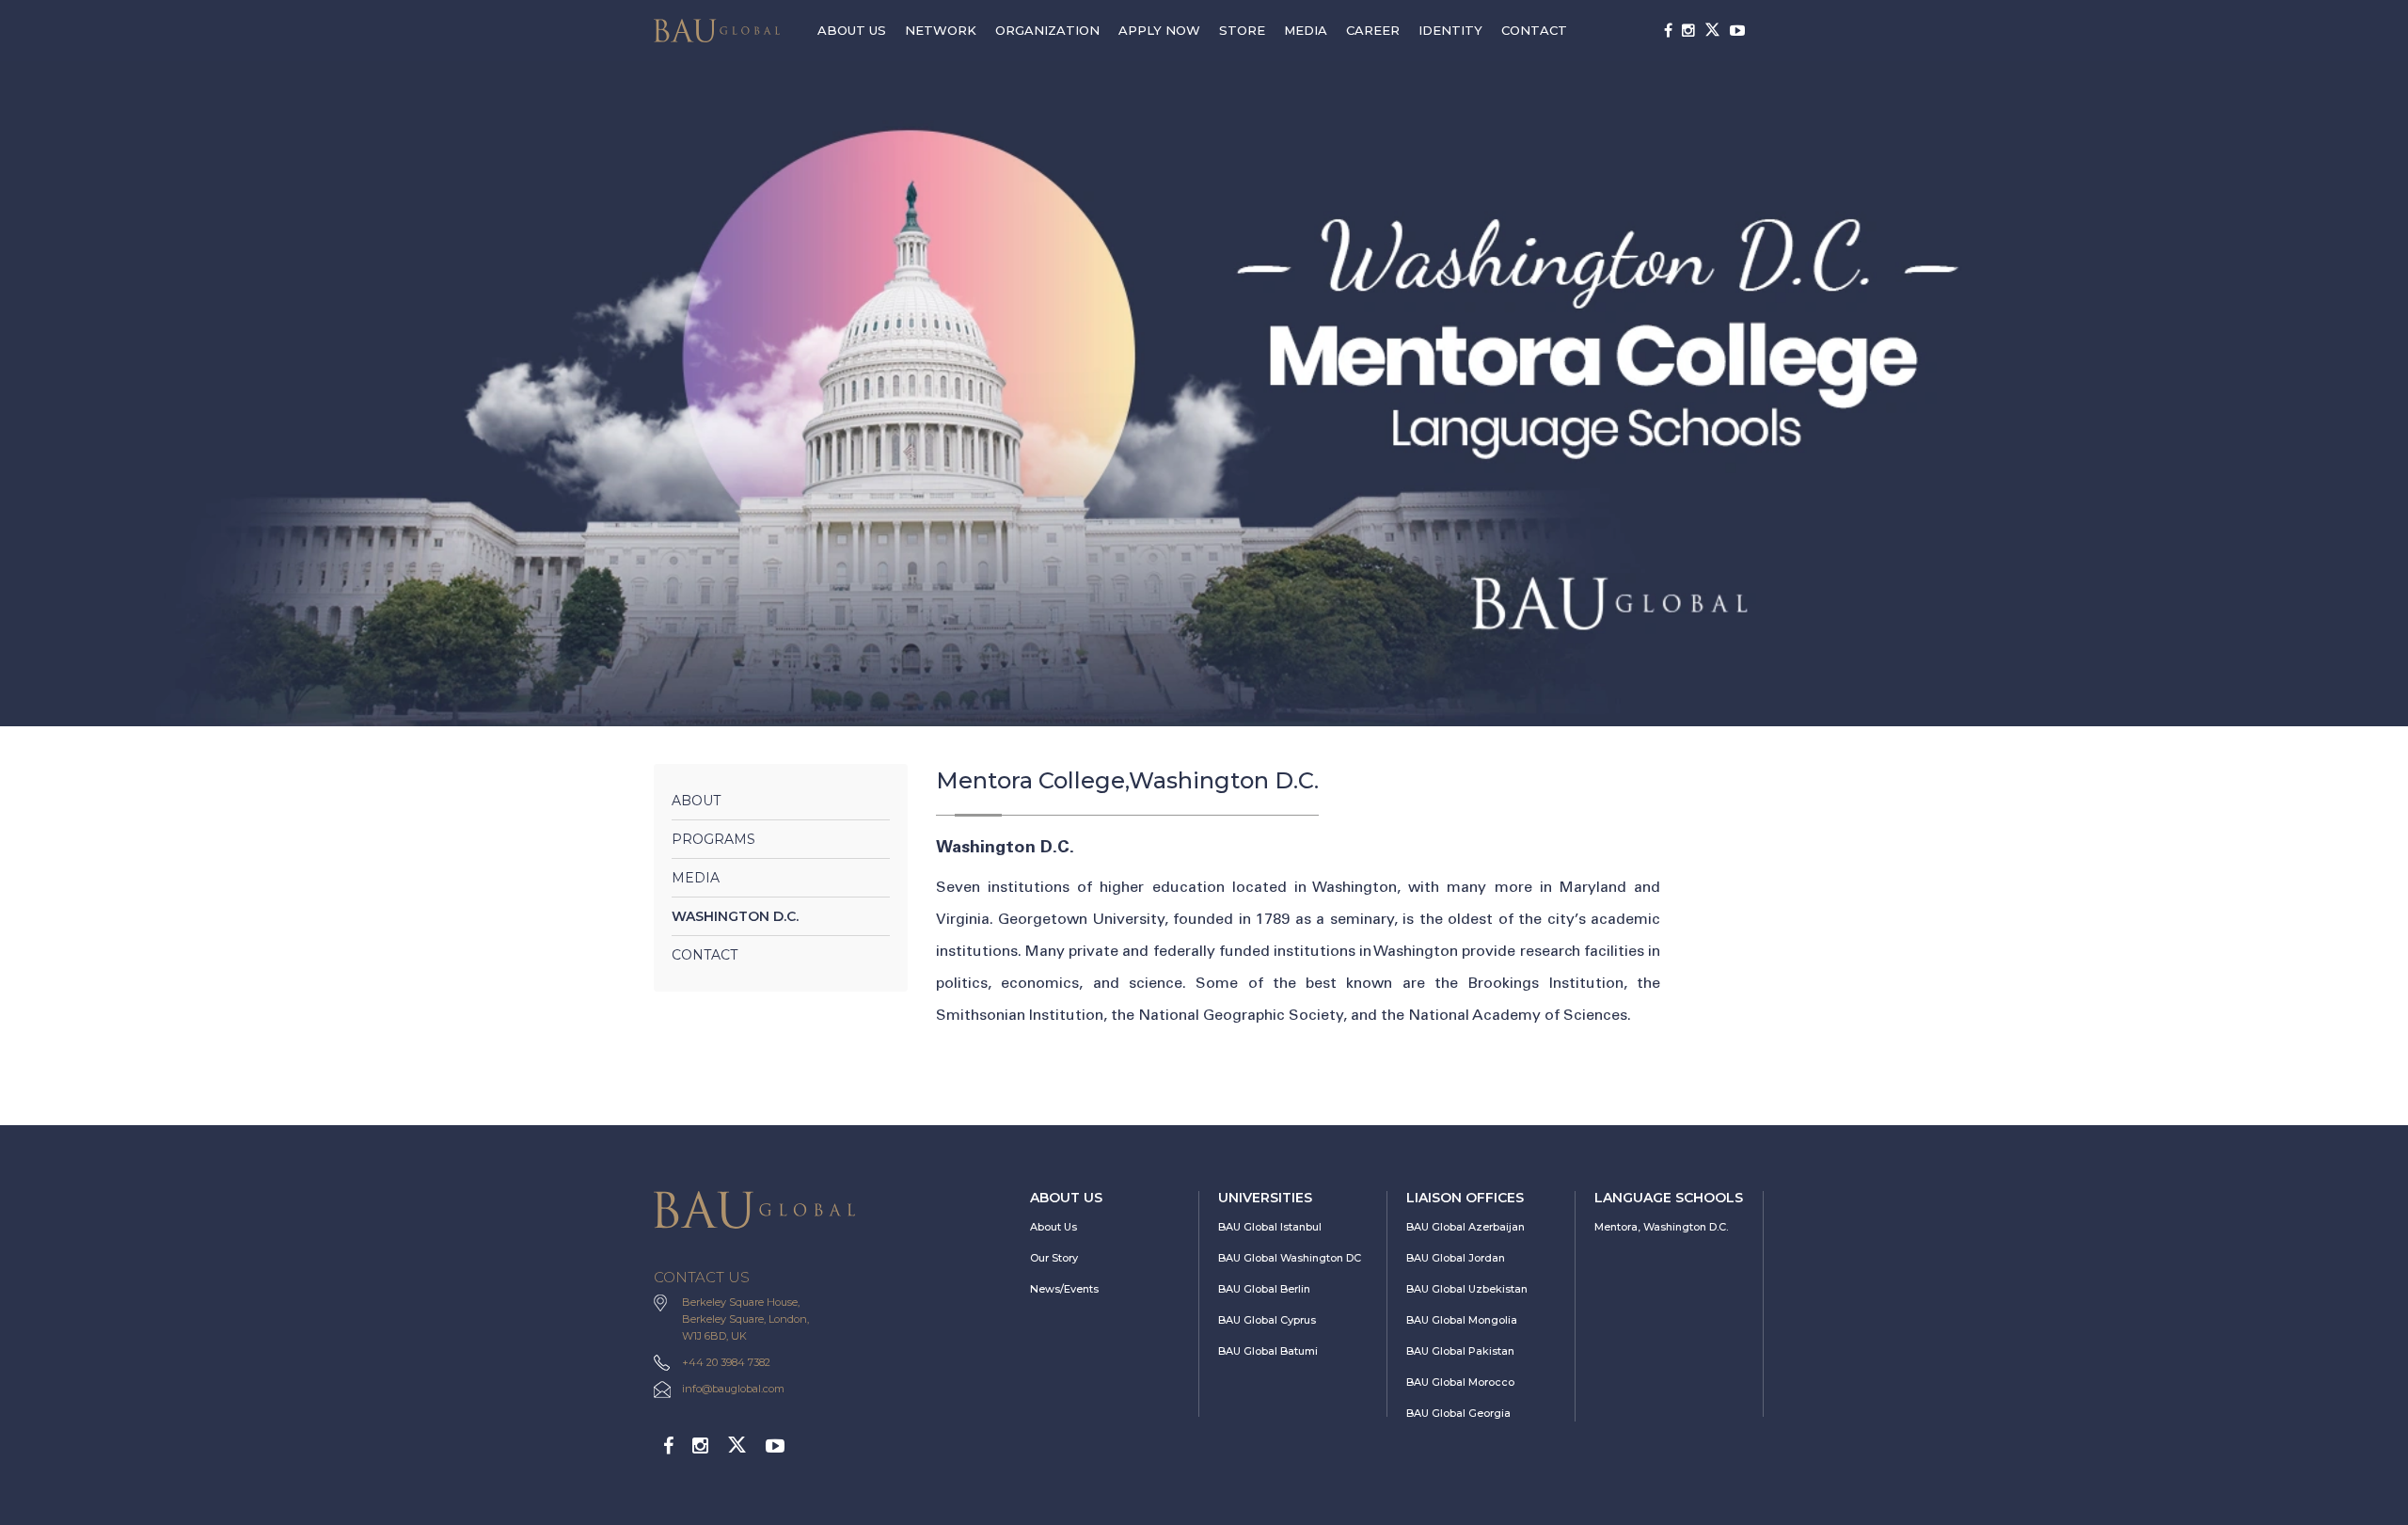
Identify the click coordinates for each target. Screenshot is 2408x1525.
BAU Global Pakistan (1460, 1351)
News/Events (1064, 1289)
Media (696, 878)
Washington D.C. (735, 916)
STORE (1242, 30)
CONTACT (1534, 30)
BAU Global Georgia (1458, 1413)
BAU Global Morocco (1460, 1382)
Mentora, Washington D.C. (1661, 1227)
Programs (713, 839)
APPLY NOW (1159, 30)
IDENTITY (1450, 30)
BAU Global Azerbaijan (1465, 1227)
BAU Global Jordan (1456, 1258)
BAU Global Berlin (1264, 1289)
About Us (1053, 1227)
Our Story (1054, 1258)
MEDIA (1306, 30)
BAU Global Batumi (1268, 1351)
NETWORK (941, 30)
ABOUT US (852, 30)
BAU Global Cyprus (1267, 1320)
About (696, 801)
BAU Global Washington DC (1290, 1258)
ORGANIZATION (1047, 30)
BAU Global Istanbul (1270, 1227)
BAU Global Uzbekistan (1467, 1289)
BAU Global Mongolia (1462, 1320)
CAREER (1373, 30)
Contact (705, 955)
